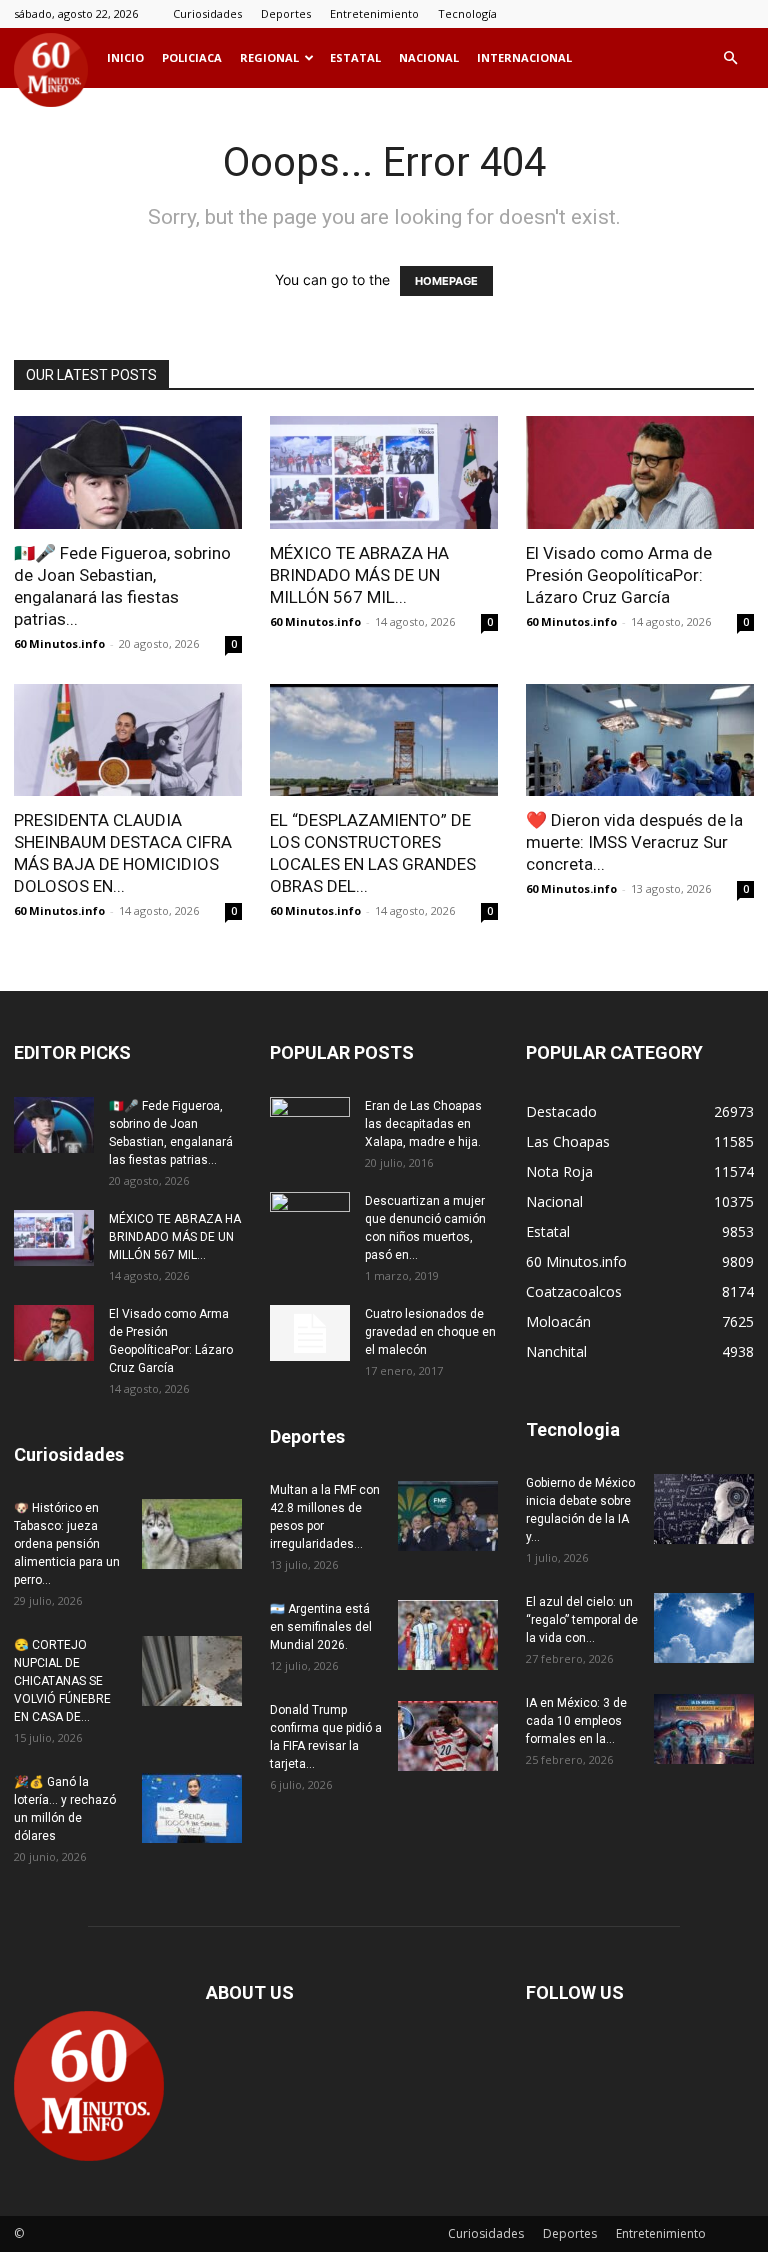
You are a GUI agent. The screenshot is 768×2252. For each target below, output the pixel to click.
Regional (269, 57)
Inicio (125, 57)
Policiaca (192, 57)
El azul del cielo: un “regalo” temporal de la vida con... (582, 1620)
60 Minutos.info (59, 643)
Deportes (286, 13)
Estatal (355, 57)
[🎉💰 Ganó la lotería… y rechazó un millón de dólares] (192, 1808)
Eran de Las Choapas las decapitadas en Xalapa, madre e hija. (423, 1124)
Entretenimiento (374, 13)
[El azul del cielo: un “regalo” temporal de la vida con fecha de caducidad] (704, 1628)
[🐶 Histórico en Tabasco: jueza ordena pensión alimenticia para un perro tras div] (192, 1534)
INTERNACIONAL (524, 57)
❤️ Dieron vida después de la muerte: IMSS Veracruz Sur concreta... (634, 842)
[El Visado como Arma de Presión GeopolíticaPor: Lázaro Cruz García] (640, 472)
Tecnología (467, 13)
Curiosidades (207, 13)
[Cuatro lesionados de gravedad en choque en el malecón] (310, 1333)
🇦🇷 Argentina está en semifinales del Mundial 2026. (321, 1627)
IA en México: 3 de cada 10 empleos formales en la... (576, 1721)
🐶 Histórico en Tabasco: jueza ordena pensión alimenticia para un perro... (67, 1544)
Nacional (429, 57)
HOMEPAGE (446, 281)
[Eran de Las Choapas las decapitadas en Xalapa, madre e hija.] (310, 1125)
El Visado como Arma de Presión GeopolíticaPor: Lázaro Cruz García (619, 575)
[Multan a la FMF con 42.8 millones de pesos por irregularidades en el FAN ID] (448, 1516)
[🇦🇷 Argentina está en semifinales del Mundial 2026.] (448, 1635)
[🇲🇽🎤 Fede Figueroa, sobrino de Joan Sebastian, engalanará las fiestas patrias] (128, 472)
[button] (730, 58)
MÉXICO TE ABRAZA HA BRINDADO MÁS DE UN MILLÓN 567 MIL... (359, 575)
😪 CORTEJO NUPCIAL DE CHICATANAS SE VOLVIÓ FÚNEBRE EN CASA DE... (62, 1681)
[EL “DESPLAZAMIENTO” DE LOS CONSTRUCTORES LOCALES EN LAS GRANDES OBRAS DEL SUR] (384, 740)
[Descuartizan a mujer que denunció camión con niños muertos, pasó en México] (310, 1220)
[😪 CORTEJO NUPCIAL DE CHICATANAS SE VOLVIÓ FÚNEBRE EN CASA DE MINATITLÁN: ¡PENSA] (192, 1671)
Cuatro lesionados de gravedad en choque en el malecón (430, 1332)
